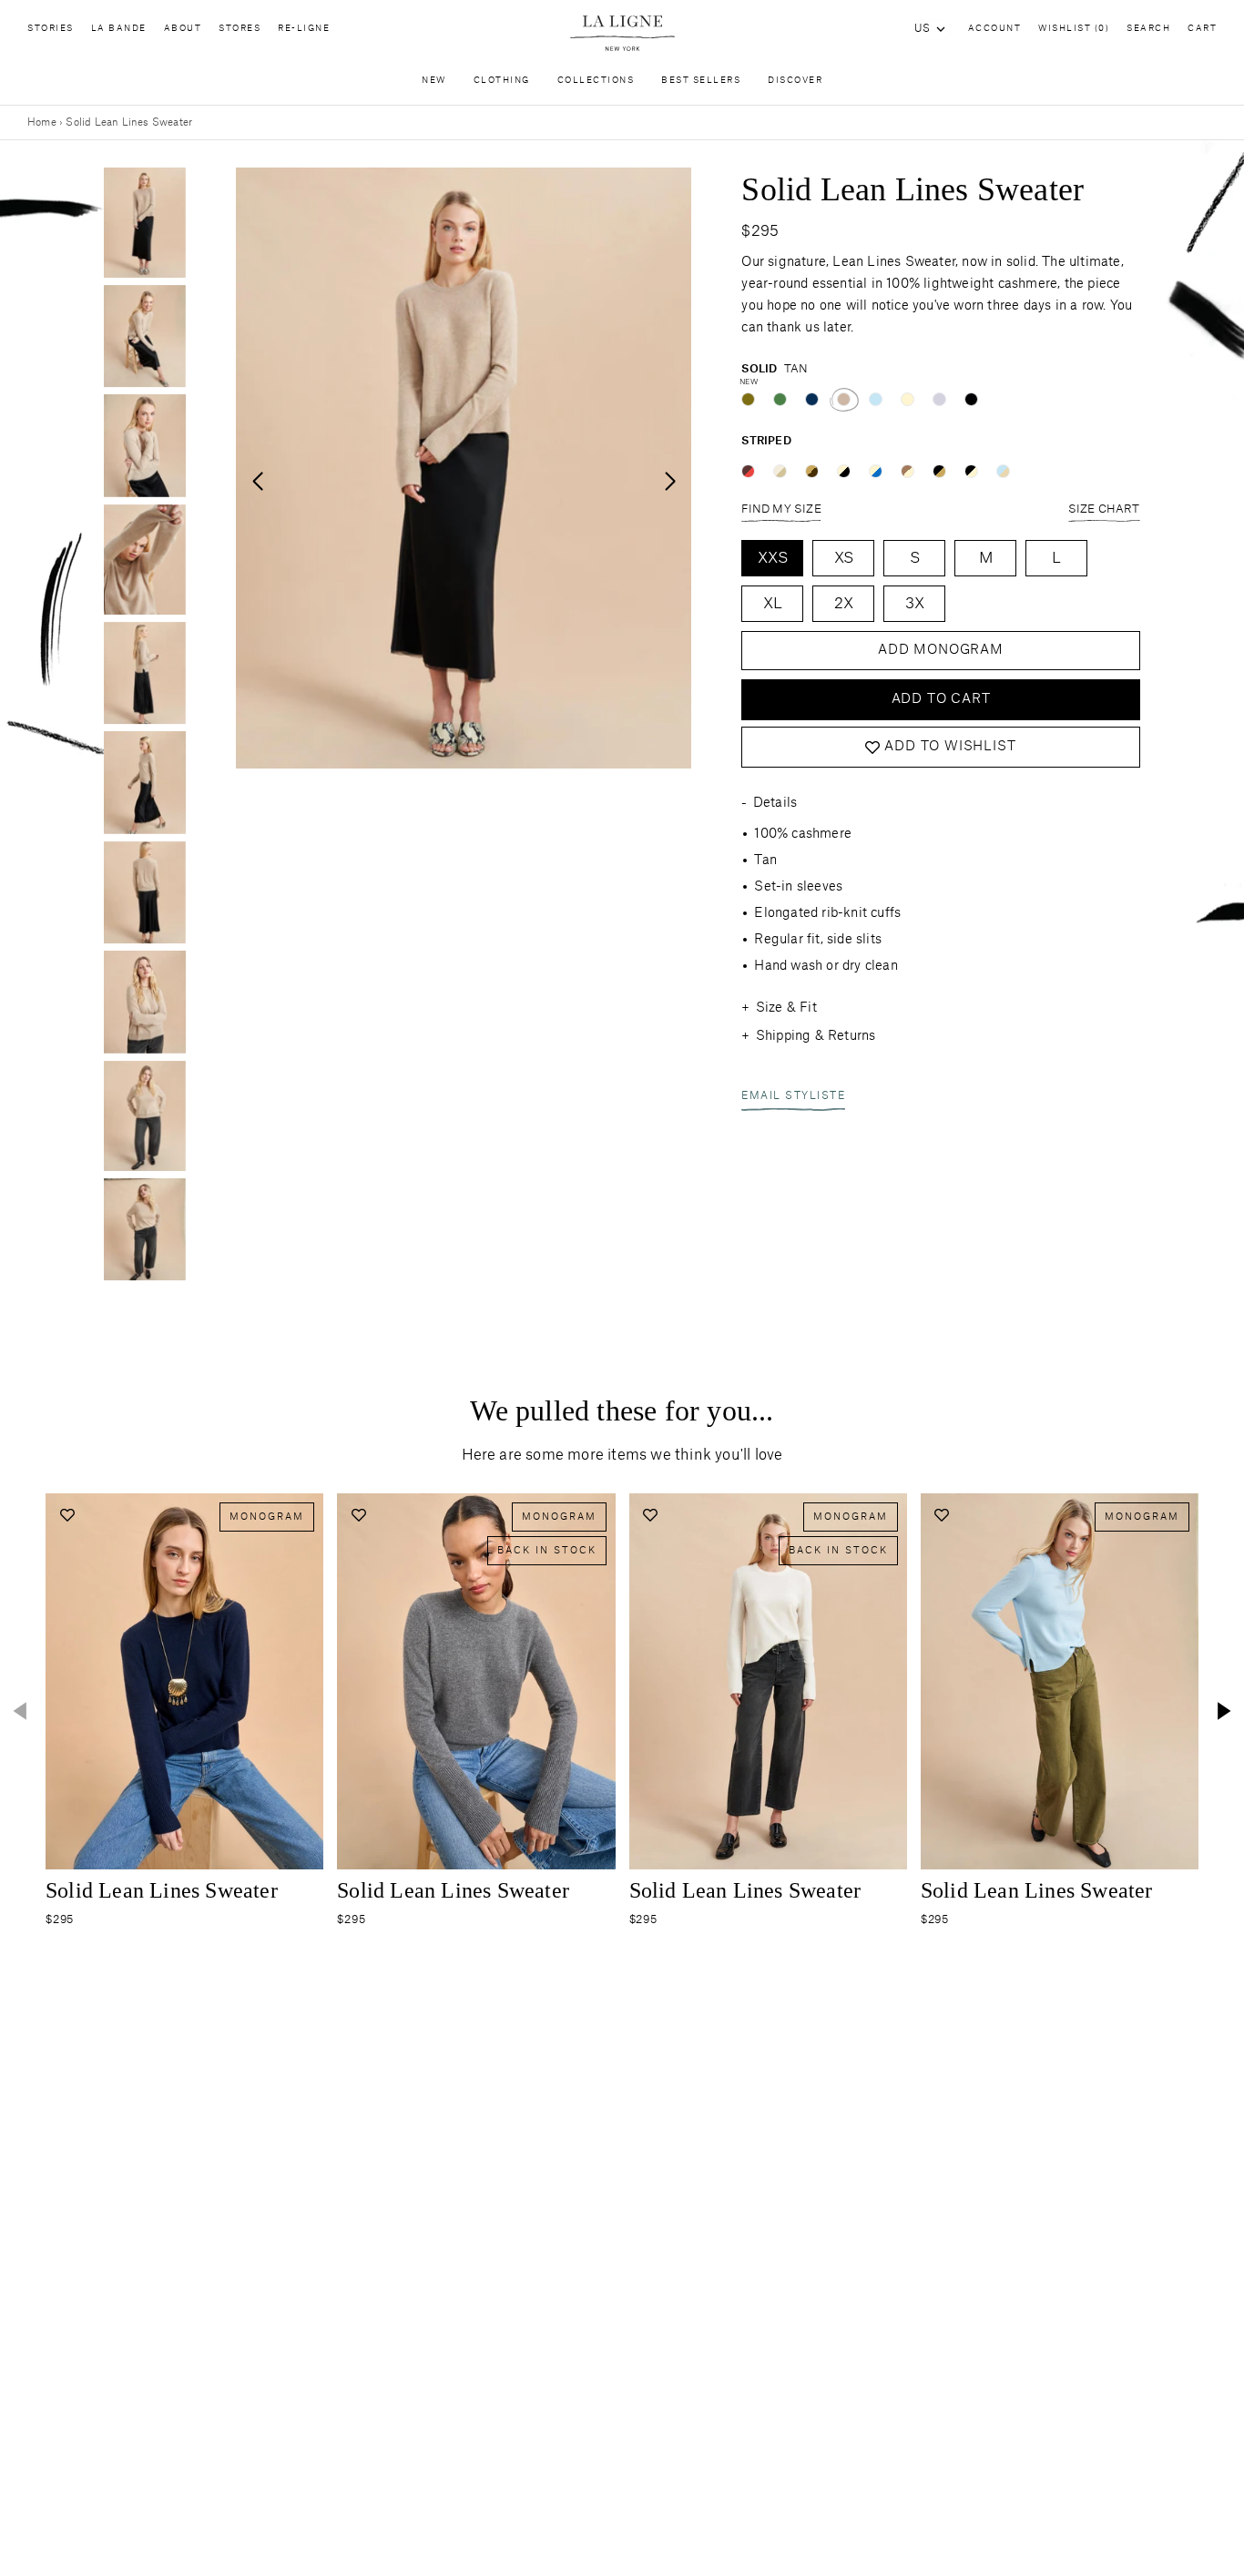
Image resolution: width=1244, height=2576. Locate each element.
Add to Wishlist (950, 748)
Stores (240, 29)
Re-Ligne (304, 29)
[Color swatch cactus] (780, 399)
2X (844, 604)
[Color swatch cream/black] (844, 471)
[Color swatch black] (971, 399)
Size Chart (1104, 509)
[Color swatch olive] (748, 399)
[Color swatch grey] (939, 399)
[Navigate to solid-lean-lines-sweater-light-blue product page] (1060, 1681)
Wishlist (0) (1074, 29)
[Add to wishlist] (67, 1515)
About (183, 29)
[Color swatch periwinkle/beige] (1003, 471)
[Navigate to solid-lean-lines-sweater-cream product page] (768, 1681)
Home (42, 122)
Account (995, 29)
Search (1148, 29)
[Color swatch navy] (812, 399)
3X (915, 604)
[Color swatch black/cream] (971, 471)
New (434, 81)
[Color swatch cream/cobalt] (876, 471)
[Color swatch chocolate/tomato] (748, 471)
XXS (773, 558)
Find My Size (781, 509)
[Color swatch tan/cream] (908, 471)
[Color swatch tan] (844, 399)
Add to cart (941, 699)
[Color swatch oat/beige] (780, 471)
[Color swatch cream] (908, 399)
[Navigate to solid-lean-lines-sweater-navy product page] (184, 1681)
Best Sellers (701, 81)
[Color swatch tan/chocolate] (812, 471)
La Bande (119, 29)
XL (773, 604)
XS (844, 558)
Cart (1202, 29)
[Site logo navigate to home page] (622, 33)
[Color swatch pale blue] (876, 399)
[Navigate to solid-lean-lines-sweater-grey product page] (476, 1681)
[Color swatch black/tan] (939, 471)
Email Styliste (793, 1097)
